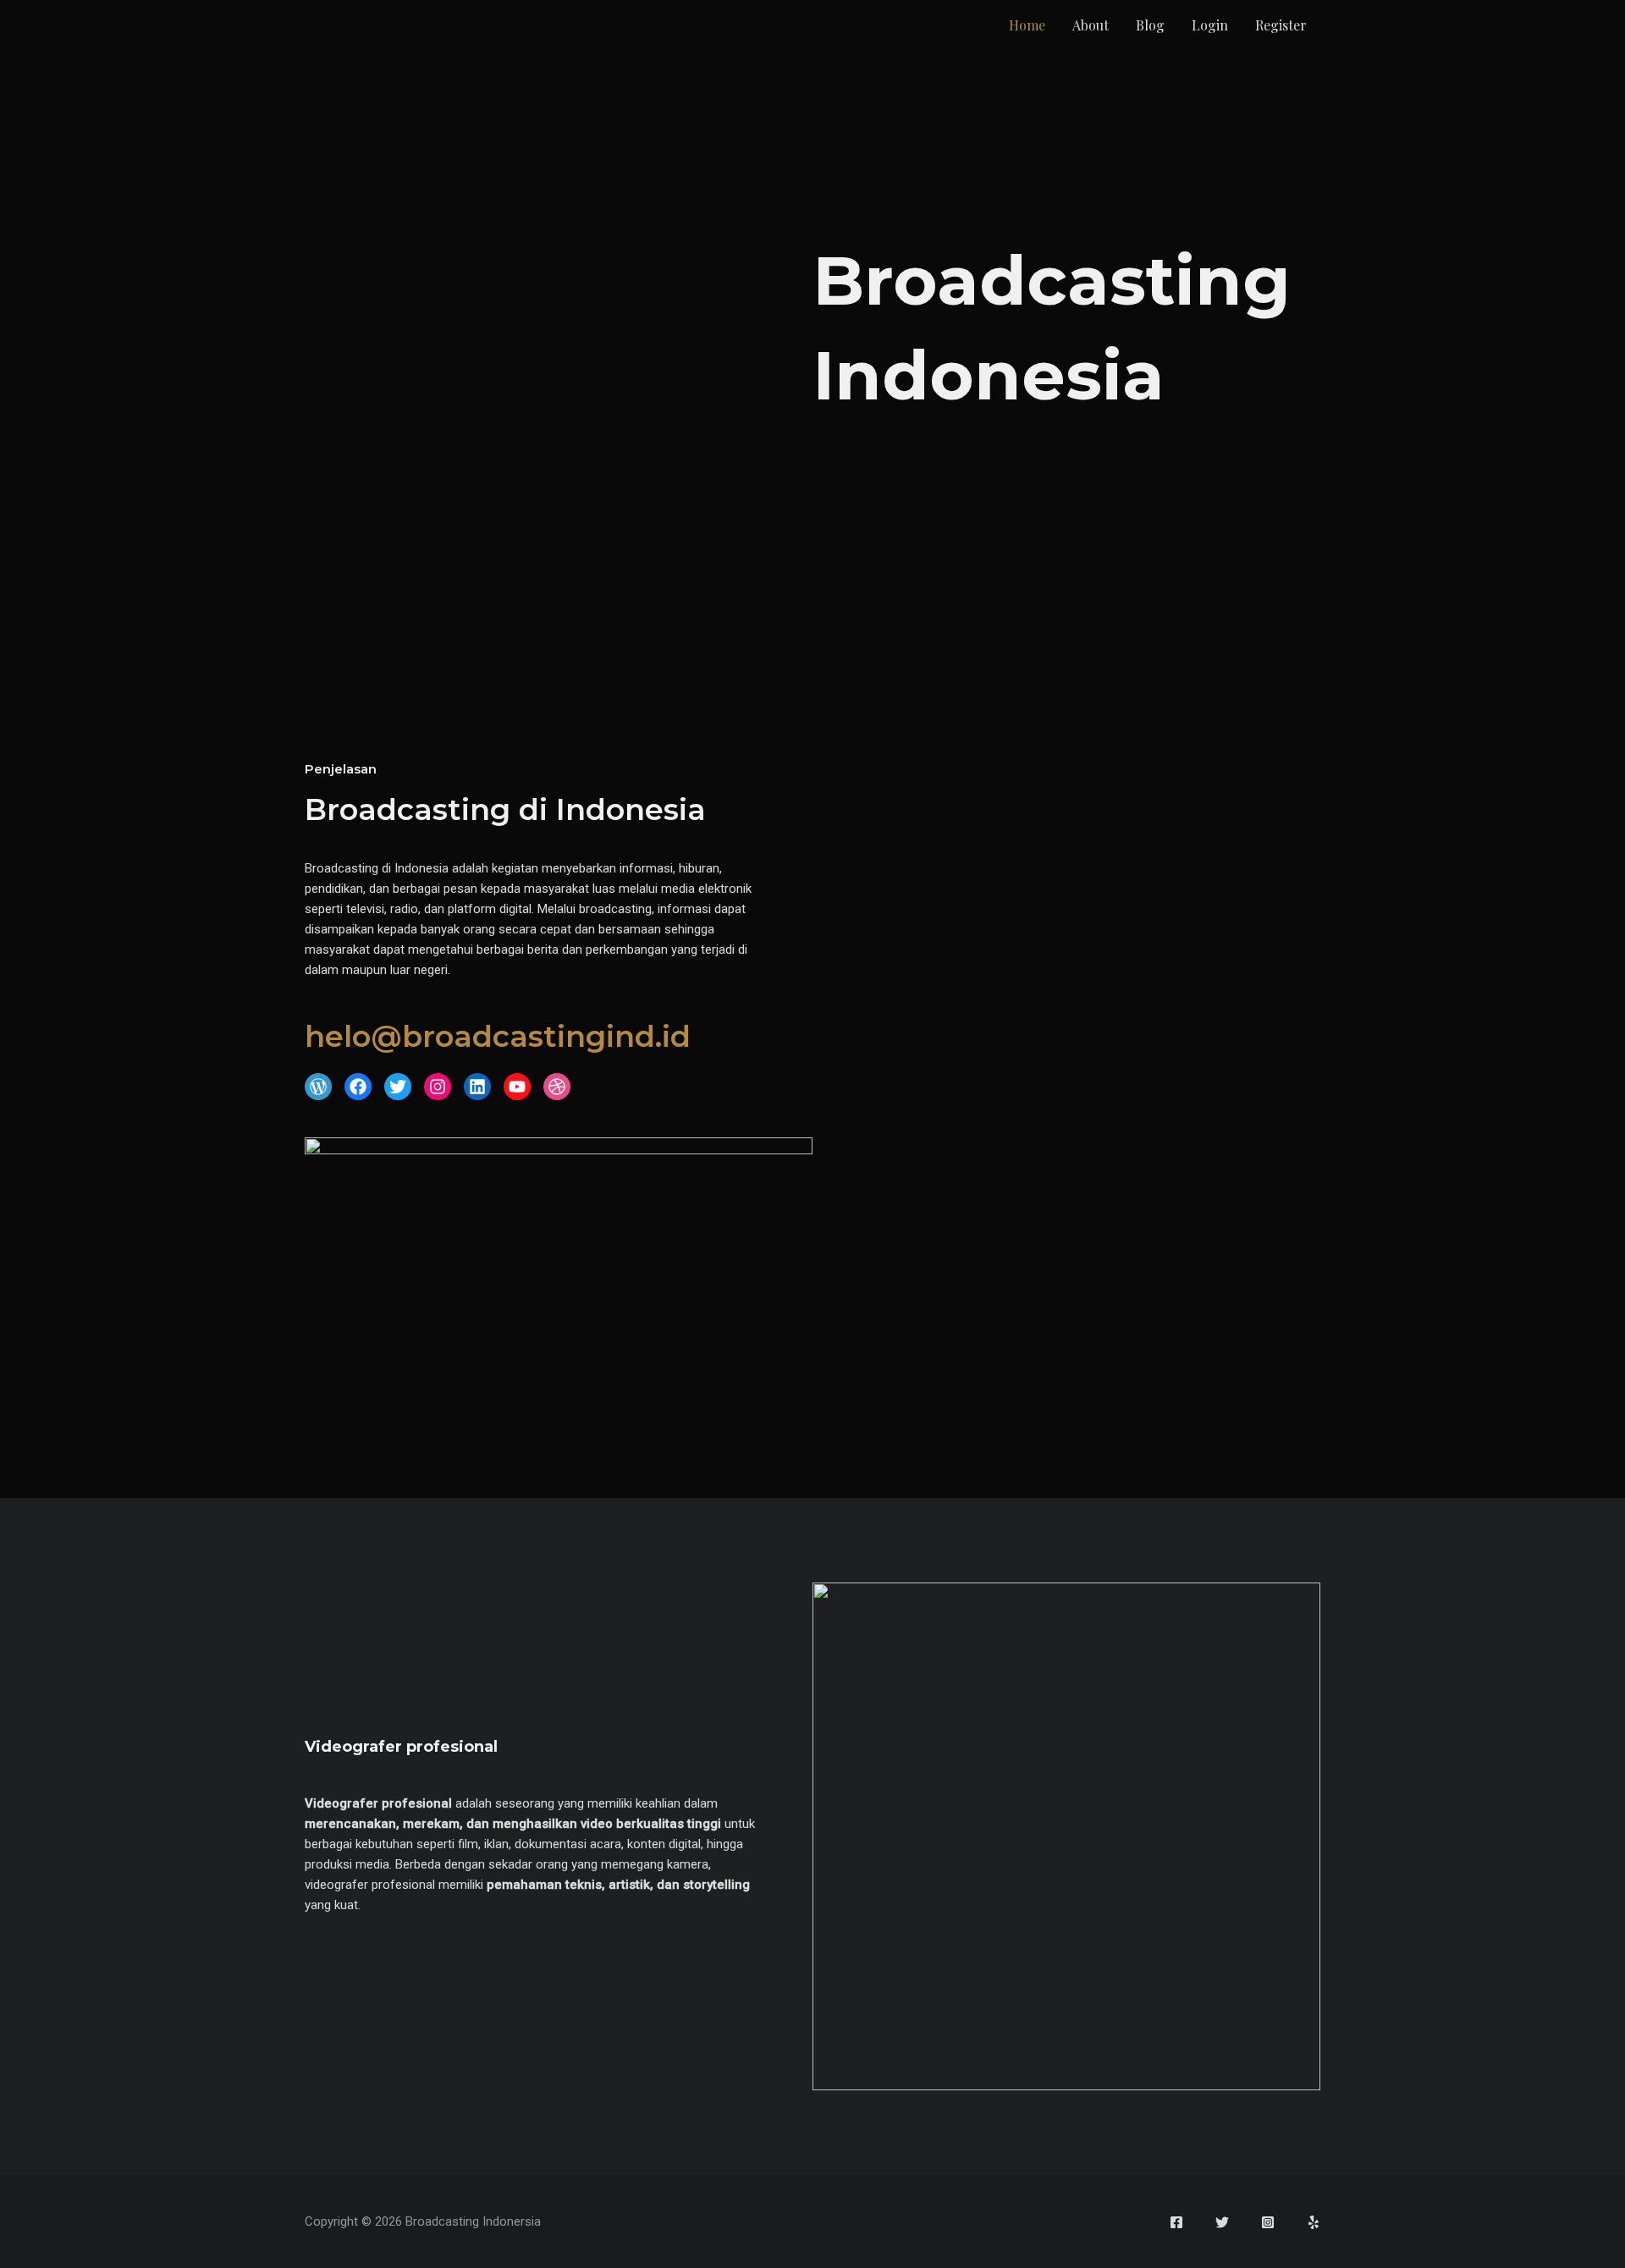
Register (1281, 25)
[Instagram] (1268, 2222)
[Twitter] (1222, 2222)
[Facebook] (1176, 2222)
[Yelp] (1314, 2222)
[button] (318, 1087)
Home (1027, 25)
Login (1210, 25)
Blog (1150, 25)
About (1091, 25)
